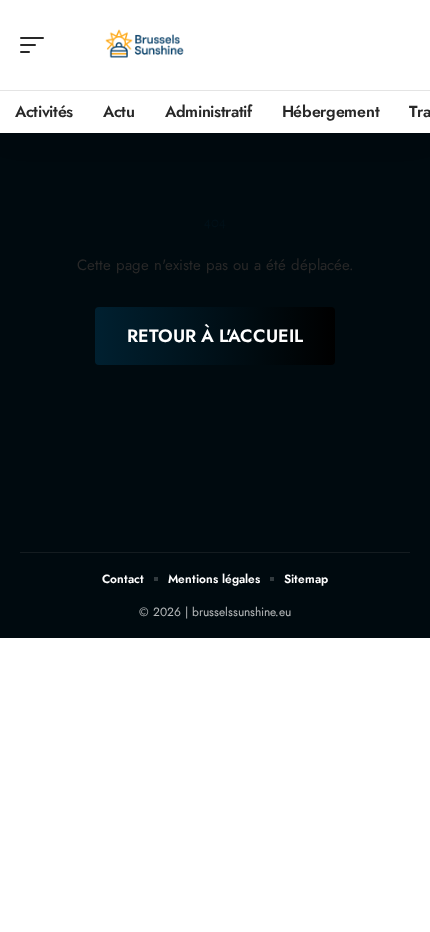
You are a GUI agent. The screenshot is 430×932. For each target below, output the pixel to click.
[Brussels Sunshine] (144, 45)
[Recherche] (396, 45)
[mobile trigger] (37, 45)
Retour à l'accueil (215, 336)
